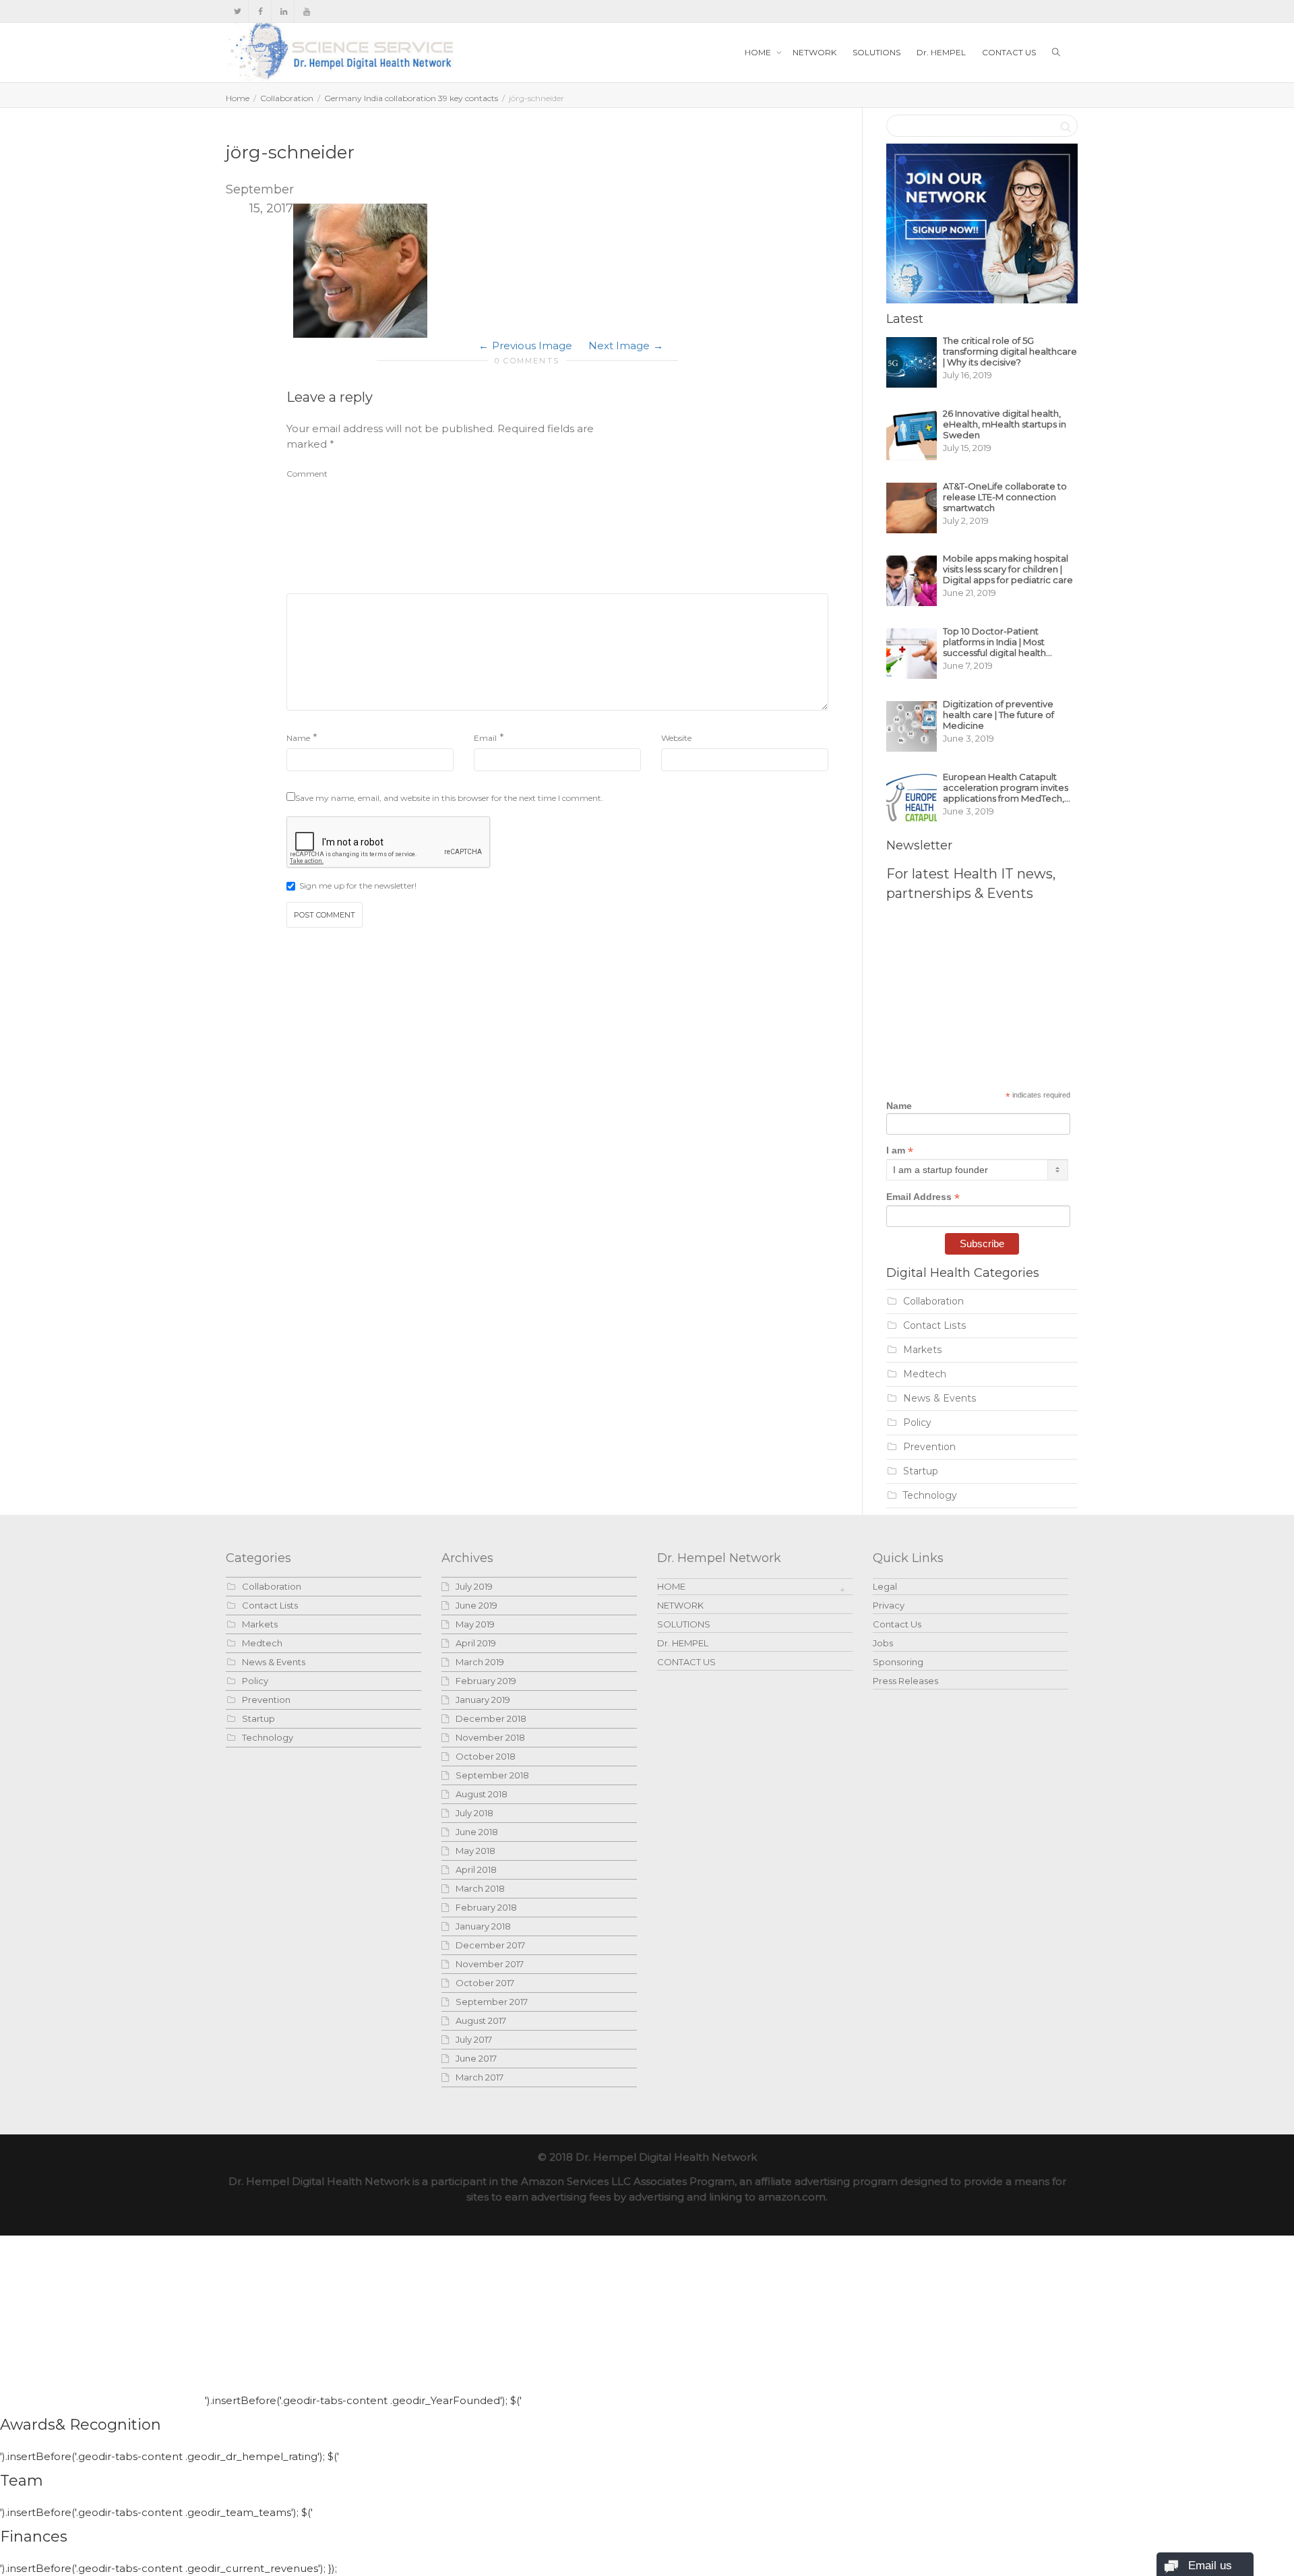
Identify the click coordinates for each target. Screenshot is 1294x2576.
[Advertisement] (727, 505)
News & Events (940, 1398)
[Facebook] (260, 11)
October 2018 (486, 1756)
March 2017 (480, 2077)
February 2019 (486, 1681)
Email (485, 738)
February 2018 (486, 1907)
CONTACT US (1009, 52)
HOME (759, 52)
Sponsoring (898, 1662)
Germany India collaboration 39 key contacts (411, 98)
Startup (921, 1471)
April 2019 (476, 1643)
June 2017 (476, 2058)
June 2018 (477, 1832)
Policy (917, 1422)
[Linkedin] (283, 11)
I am (900, 1150)
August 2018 (482, 1794)
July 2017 (474, 2039)
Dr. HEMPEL (941, 52)
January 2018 (483, 1926)
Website (676, 738)
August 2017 (481, 2020)
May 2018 (475, 1851)
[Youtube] (306, 11)
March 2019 (480, 1662)
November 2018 (490, 1737)
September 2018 (492, 1775)
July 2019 (474, 1586)
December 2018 (491, 1718)
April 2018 (476, 1869)
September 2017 (492, 2002)
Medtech (925, 1374)
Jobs (883, 1643)
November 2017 (490, 1964)
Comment (307, 474)
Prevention (929, 1447)
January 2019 (483, 1700)
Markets (923, 1350)
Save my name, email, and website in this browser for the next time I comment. (449, 798)
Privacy (889, 1605)
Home (238, 98)
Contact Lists (935, 1325)
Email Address (923, 1197)
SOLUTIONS (876, 52)
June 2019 (476, 1605)
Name (298, 738)
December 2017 (490, 1945)
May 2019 (475, 1624)
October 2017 (485, 1983)
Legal (885, 1586)
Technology (930, 1495)
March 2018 (480, 1888)
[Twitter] (238, 11)
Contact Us (897, 1624)
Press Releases (905, 1681)
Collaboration (287, 98)
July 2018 (474, 1813)
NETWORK (814, 52)
